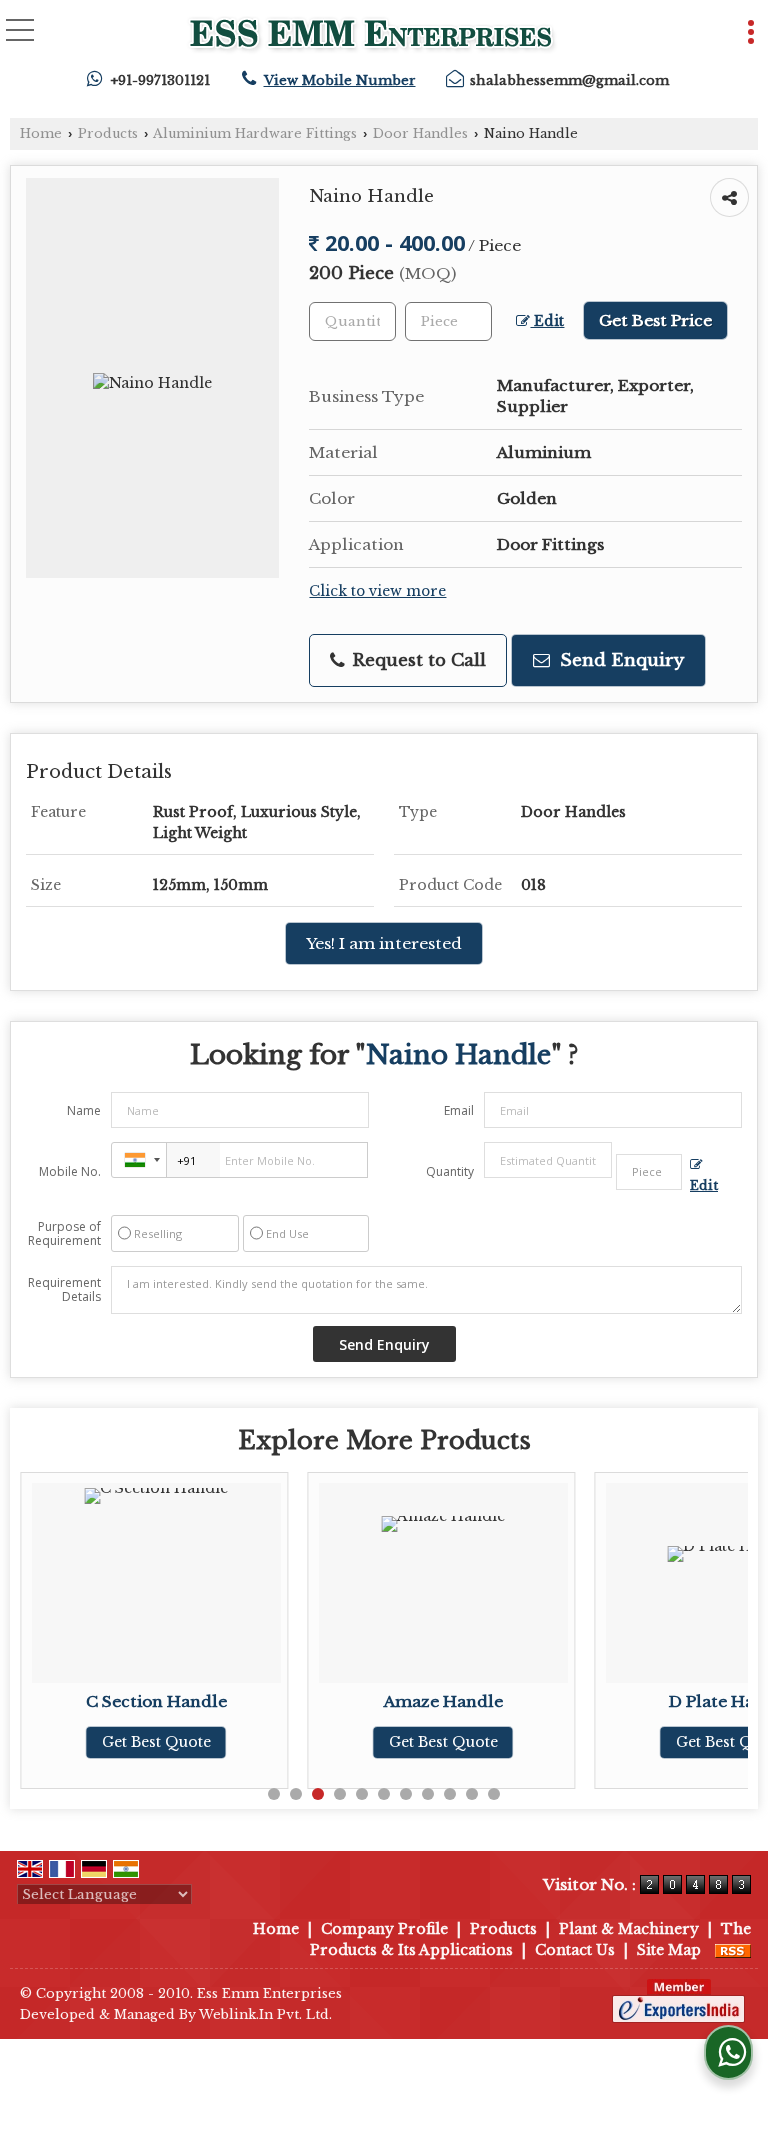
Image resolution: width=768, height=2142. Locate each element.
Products (108, 133)
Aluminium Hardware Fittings (255, 133)
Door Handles (420, 133)
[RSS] (733, 1950)
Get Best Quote (120, 1742)
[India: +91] (139, 1160)
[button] (340, 80)
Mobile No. (70, 1171)
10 (472, 1794)
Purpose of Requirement (64, 1234)
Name (84, 1110)
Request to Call (416, 660)
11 (494, 1794)
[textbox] (448, 321)
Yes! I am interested (384, 943)
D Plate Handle (695, 1701)
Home (41, 133)
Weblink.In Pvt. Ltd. (265, 2014)
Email (459, 1110)
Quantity (450, 1171)
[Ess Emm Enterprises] (372, 37)
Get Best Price (655, 320)
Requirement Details (64, 1290)
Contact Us (575, 1950)
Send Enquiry (619, 660)
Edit (547, 321)
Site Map (669, 1950)
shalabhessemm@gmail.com (569, 80)
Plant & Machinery (629, 1929)
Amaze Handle (407, 1701)
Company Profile (384, 1929)
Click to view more (377, 591)
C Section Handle (120, 1701)
